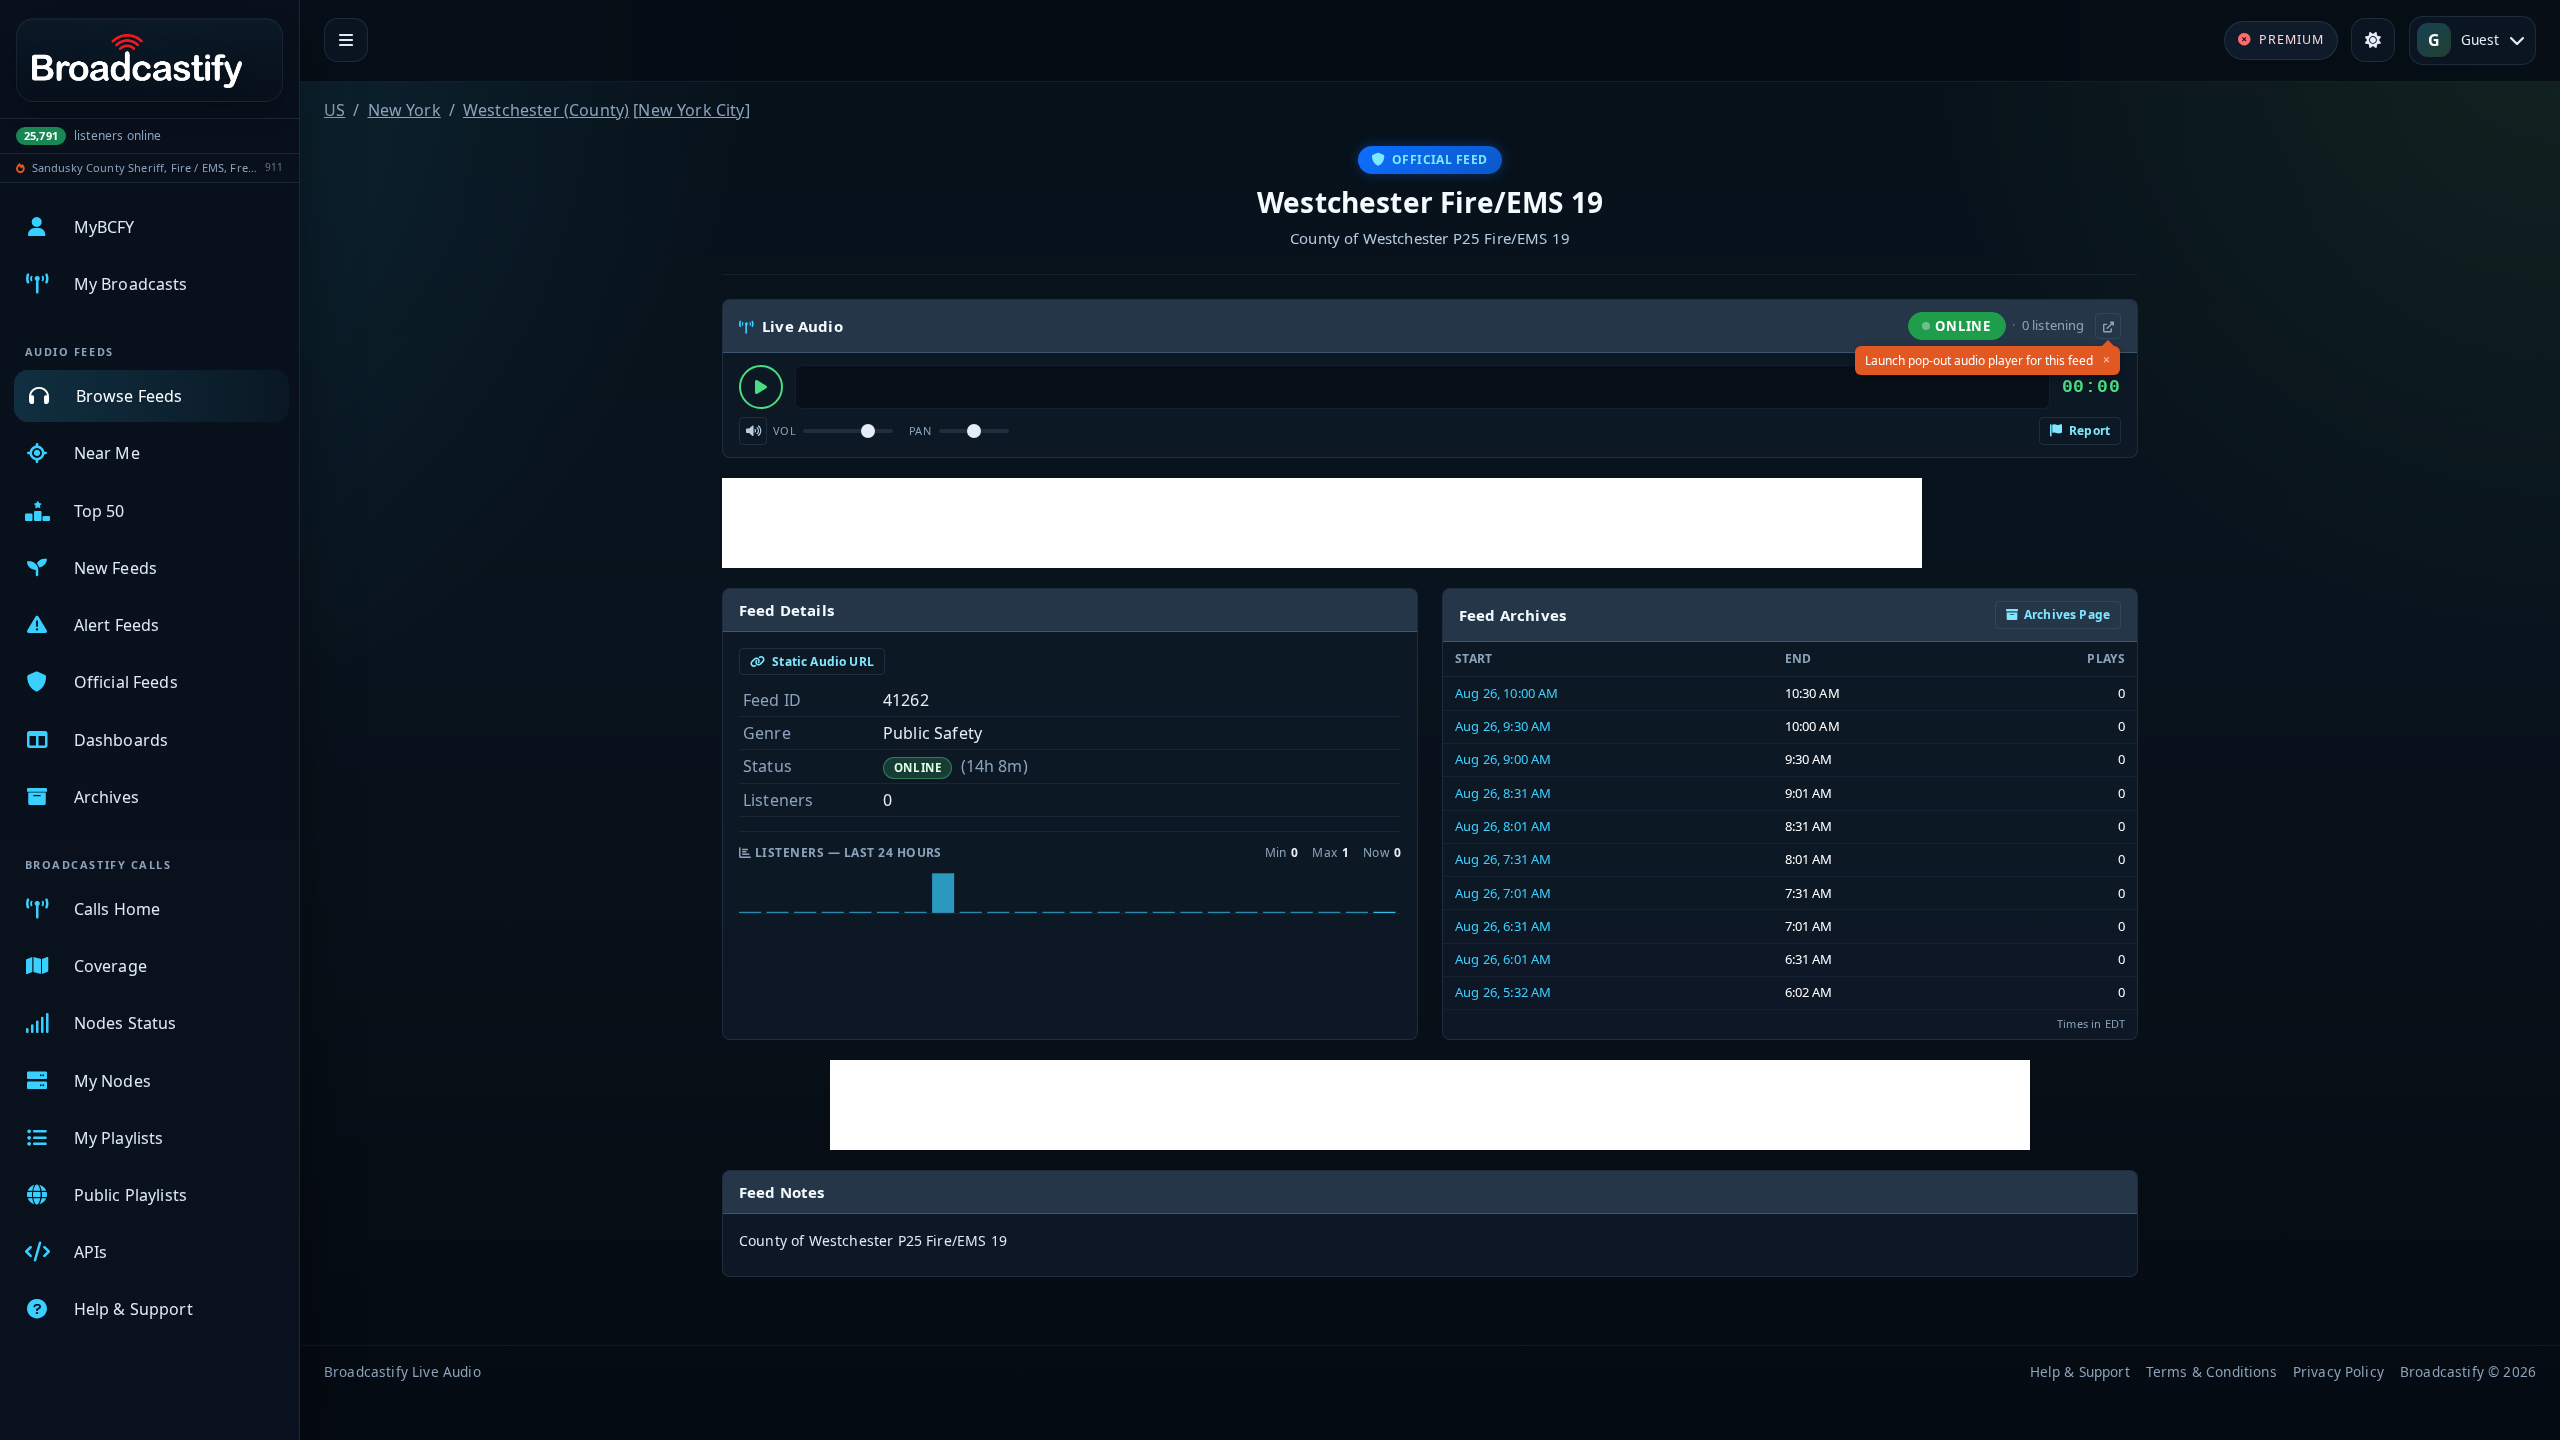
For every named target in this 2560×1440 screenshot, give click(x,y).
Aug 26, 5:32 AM (1503, 992)
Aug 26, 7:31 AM (1503, 859)
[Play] (761, 387)
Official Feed (1440, 159)
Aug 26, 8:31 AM (1503, 793)
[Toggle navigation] (346, 40)
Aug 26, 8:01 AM (1503, 826)
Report (2088, 430)
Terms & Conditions (2211, 1371)
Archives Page (2067, 614)
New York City (691, 110)
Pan (920, 430)
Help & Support (2080, 1371)
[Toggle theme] (2373, 40)
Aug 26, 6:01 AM (1503, 959)
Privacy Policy (2338, 1371)
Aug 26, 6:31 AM (1503, 926)
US (334, 110)
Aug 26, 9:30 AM (1503, 726)
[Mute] (753, 431)
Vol (784, 430)
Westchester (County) (546, 110)
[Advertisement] (1322, 523)
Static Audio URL (821, 661)
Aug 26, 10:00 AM (1507, 693)
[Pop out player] (2108, 326)
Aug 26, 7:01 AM (1503, 893)
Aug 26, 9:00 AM (1503, 759)
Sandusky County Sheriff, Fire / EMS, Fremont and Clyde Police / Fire (145, 167)
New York (404, 110)
